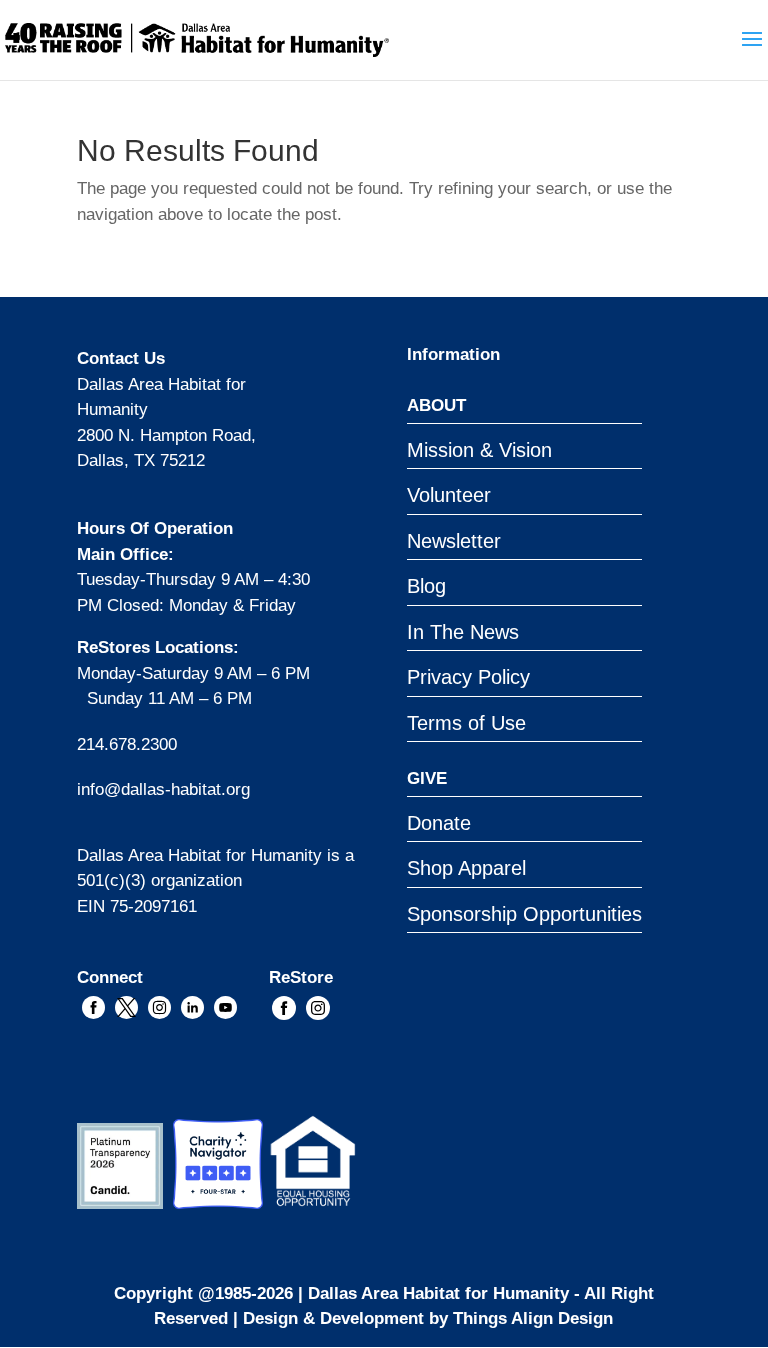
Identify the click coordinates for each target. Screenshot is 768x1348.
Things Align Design (533, 1318)
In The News (463, 632)
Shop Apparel (466, 868)
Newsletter (454, 541)
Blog (426, 586)
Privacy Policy (468, 677)
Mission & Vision (479, 450)
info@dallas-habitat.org (163, 789)
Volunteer (449, 495)
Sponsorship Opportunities (524, 914)
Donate (439, 823)
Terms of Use (466, 723)
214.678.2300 (127, 744)
